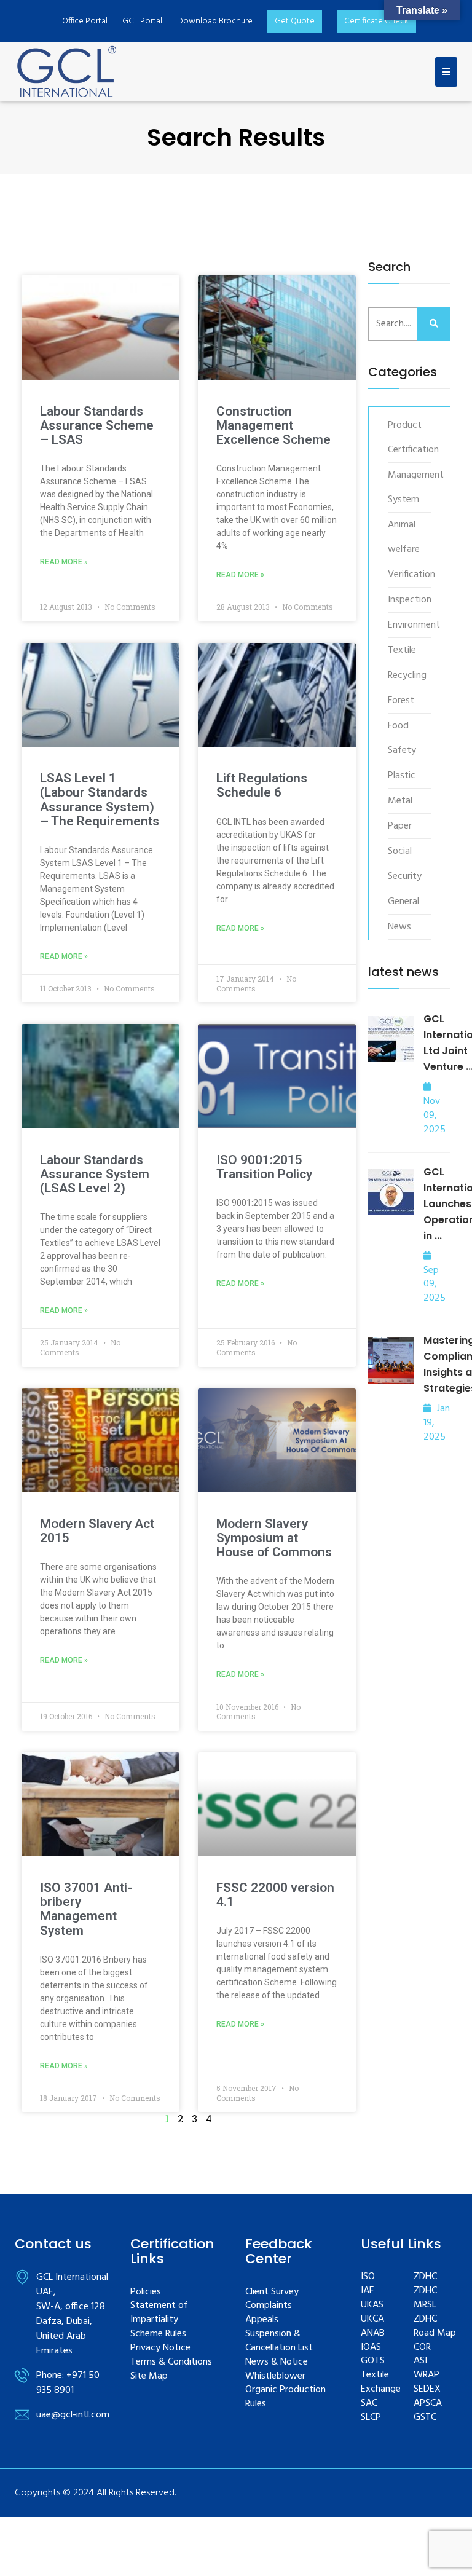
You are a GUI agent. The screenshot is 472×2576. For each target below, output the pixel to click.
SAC (369, 2404)
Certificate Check (376, 21)
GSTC (425, 2418)
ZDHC (425, 2277)
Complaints (269, 2306)
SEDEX (427, 2389)
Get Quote (295, 21)
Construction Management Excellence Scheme (273, 426)
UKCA (372, 2319)
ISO (368, 2277)
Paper (400, 826)
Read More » (64, 562)
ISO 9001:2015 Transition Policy (264, 1167)
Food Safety (402, 738)
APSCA (428, 2404)
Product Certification (407, 438)
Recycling (407, 676)
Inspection (407, 600)
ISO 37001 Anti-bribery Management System (86, 1909)
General (403, 902)
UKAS (372, 2305)
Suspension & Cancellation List (279, 2341)
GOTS (373, 2361)
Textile (402, 650)
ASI (420, 2361)
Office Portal (85, 21)
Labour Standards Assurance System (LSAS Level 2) (95, 1174)
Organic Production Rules (285, 2397)
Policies (146, 2292)
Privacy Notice (160, 2348)
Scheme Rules (158, 2334)
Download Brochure (215, 21)
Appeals (262, 2320)
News (399, 927)
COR (422, 2348)
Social (400, 851)
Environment (407, 625)
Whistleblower (275, 2377)
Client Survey (272, 2292)
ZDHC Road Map (435, 2326)
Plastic (402, 776)
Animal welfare (404, 537)
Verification (407, 575)
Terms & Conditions (171, 2362)
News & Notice (277, 2362)
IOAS (371, 2348)
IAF (367, 2291)
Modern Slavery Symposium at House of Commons (274, 1538)
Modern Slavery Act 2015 (97, 1531)
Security (405, 876)
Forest (401, 701)
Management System (407, 487)
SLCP (371, 2418)
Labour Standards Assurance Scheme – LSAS (97, 426)
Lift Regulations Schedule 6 (262, 786)
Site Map (149, 2377)
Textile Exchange (381, 2382)
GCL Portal (142, 21)
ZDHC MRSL (425, 2298)
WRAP (427, 2375)
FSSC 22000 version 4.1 (275, 1895)
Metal (400, 801)
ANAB (373, 2334)
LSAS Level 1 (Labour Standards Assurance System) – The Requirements (100, 800)
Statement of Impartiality (159, 2313)
